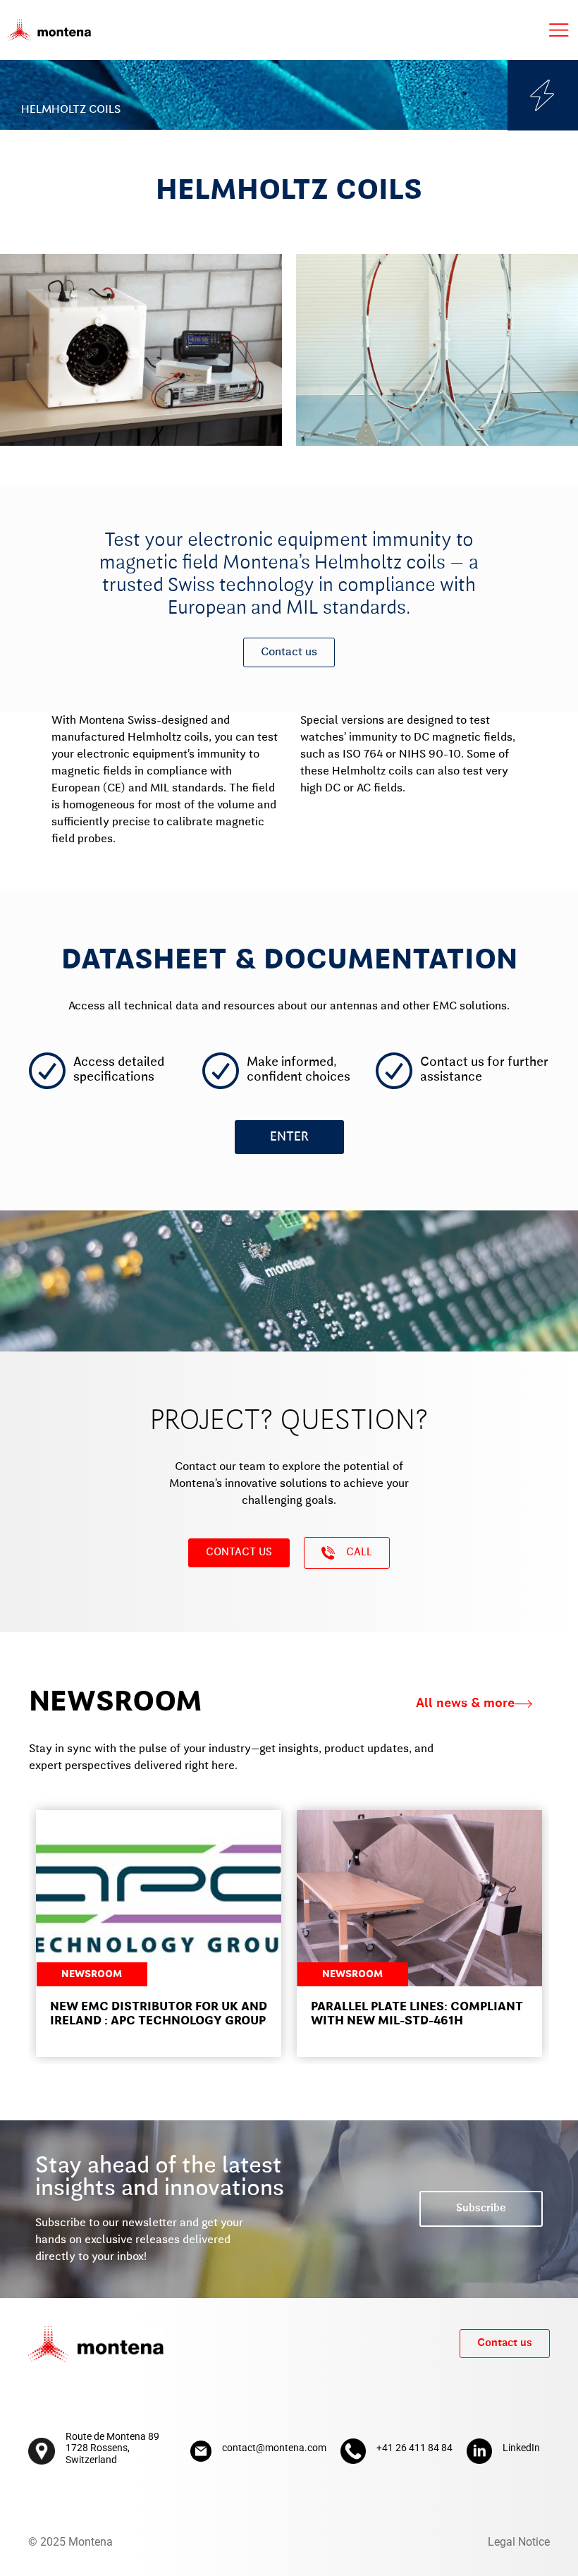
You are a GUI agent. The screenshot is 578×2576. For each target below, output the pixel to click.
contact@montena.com (274, 2448)
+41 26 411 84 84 (414, 2448)
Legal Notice (519, 2542)
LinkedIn (521, 2448)
